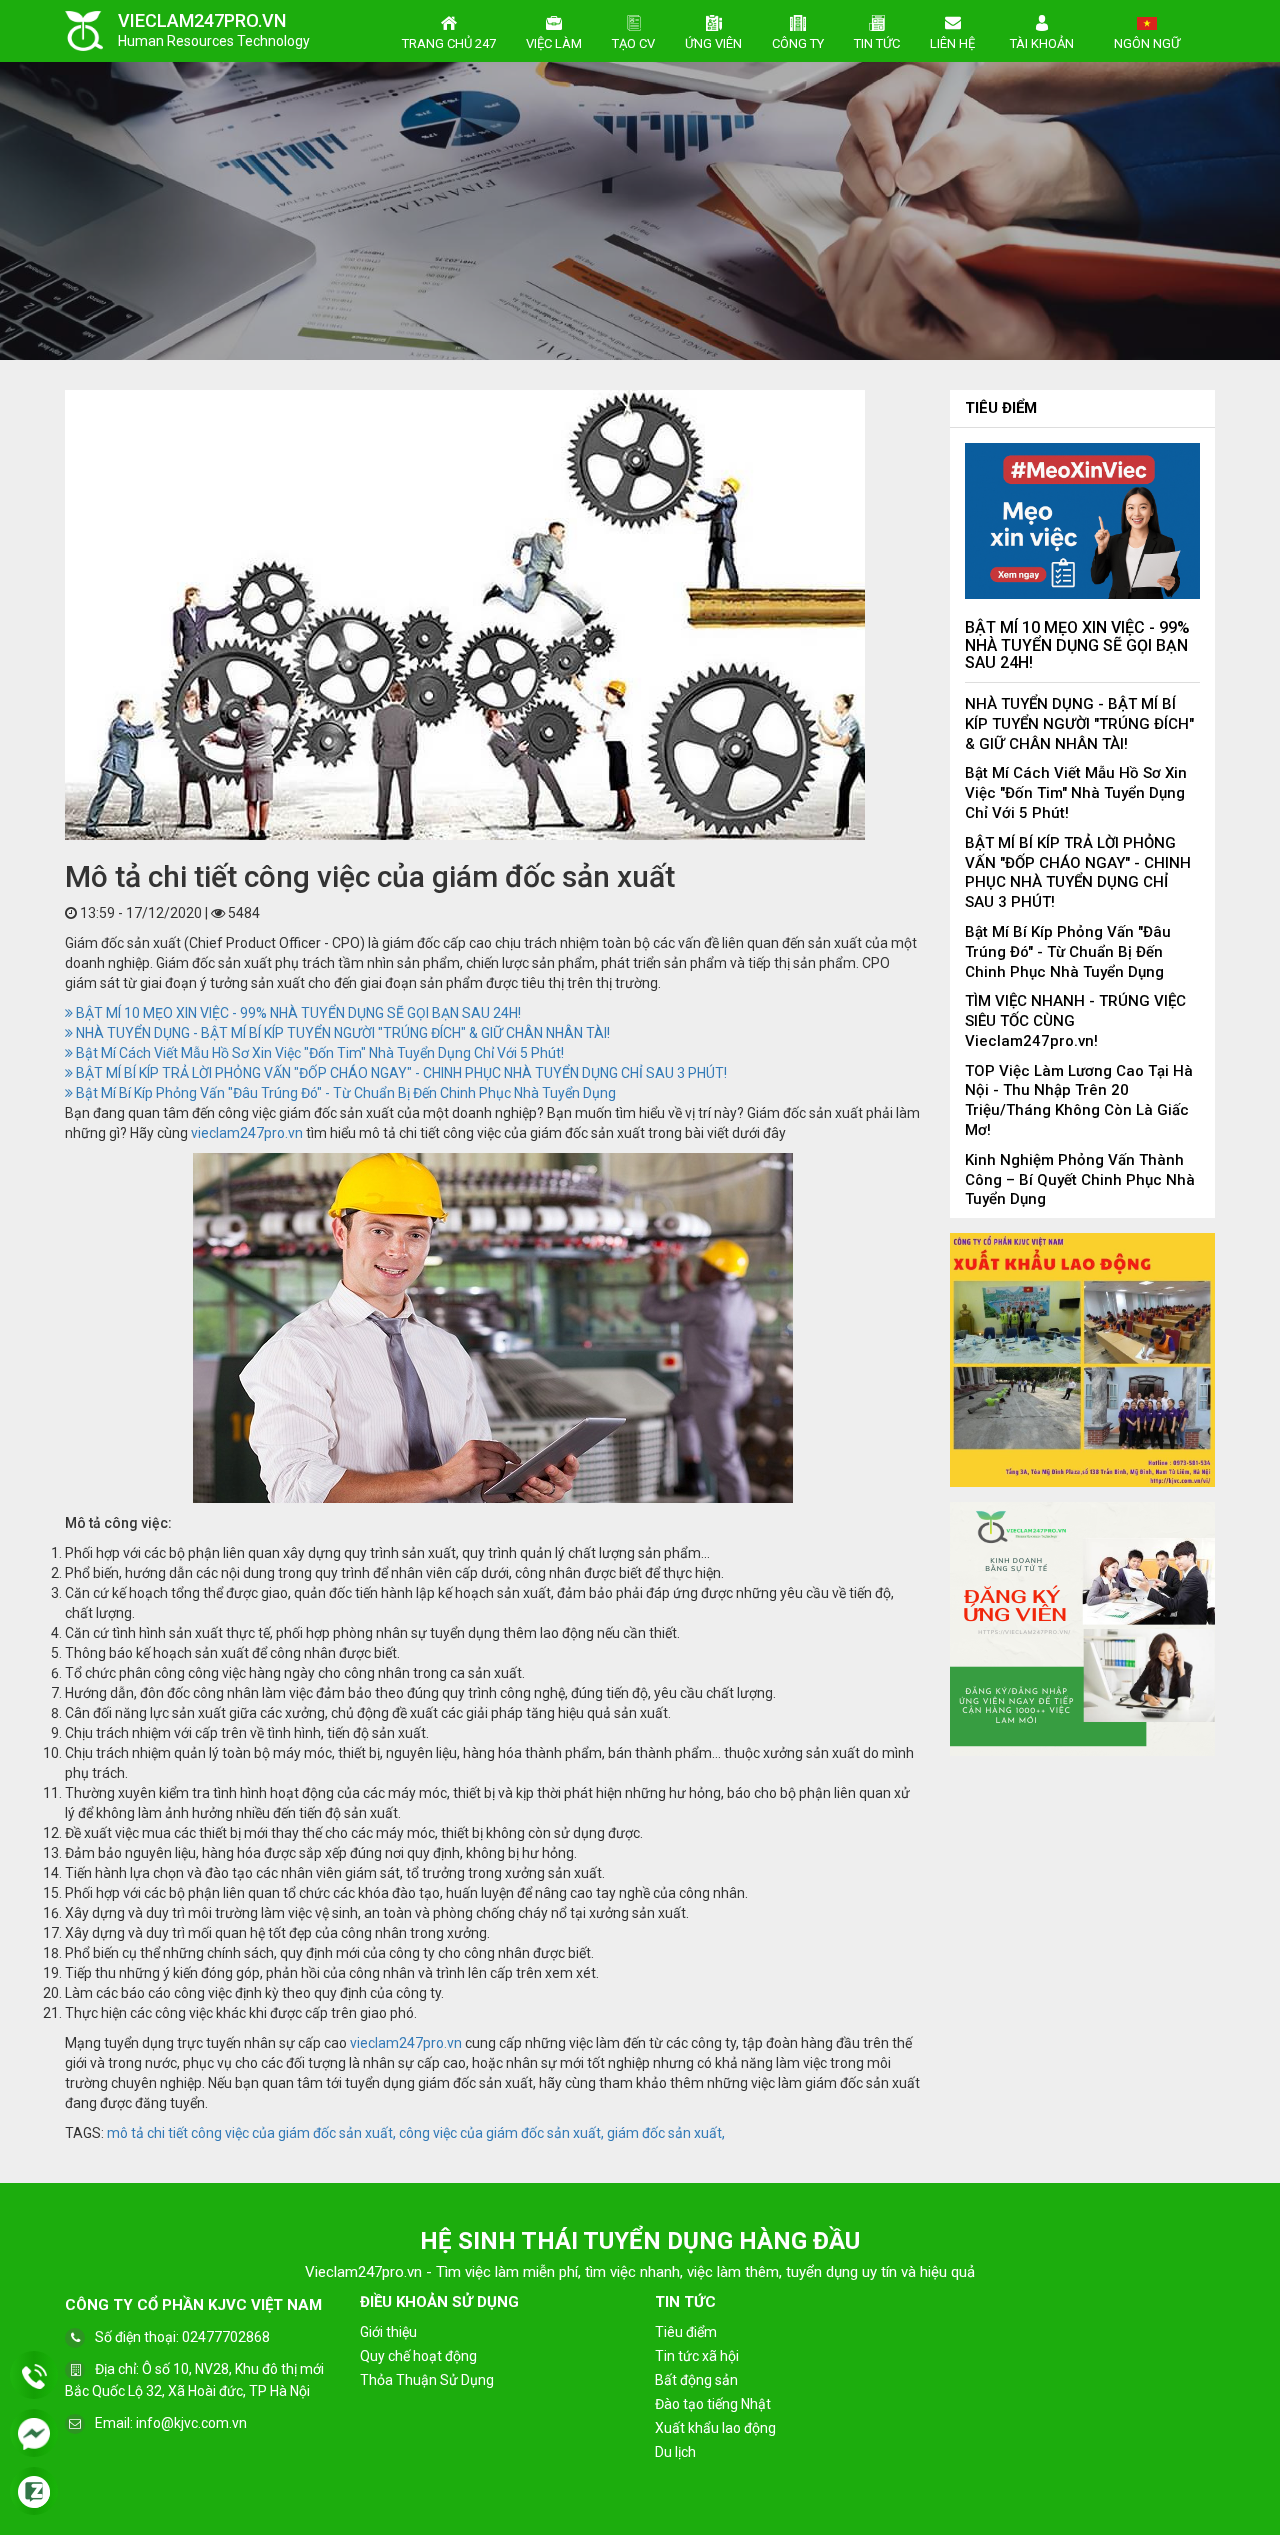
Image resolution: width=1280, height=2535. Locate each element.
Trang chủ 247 (449, 43)
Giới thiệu (388, 2332)
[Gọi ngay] (34, 2377)
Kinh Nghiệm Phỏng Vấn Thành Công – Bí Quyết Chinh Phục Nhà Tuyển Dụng (1080, 1180)
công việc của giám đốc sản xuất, (501, 2133)
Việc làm (554, 43)
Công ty (798, 43)
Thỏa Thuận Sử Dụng (427, 2380)
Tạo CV (633, 43)
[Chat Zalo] (34, 2493)
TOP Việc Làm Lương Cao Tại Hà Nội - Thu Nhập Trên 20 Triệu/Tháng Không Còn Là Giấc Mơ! (1079, 1100)
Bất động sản (696, 2380)
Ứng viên (713, 43)
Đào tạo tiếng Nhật (713, 2404)
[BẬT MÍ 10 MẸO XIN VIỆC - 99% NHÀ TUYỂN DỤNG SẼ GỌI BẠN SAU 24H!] (1082, 520)
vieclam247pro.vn (247, 1133)
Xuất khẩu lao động (715, 2428)
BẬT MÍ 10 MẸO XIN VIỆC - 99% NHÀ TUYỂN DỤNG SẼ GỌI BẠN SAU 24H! (297, 1013)
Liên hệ (952, 43)
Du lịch (675, 2452)
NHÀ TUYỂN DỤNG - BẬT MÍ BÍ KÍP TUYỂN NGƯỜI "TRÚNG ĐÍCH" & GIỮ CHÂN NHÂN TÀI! (341, 1033)
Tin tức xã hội (697, 2356)
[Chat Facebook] (34, 2435)
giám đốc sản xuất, (666, 2133)
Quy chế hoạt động (418, 2356)
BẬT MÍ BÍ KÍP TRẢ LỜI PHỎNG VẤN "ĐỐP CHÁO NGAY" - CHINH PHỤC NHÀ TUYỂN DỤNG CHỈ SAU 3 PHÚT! (400, 1073)
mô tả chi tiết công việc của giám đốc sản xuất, (251, 2133)
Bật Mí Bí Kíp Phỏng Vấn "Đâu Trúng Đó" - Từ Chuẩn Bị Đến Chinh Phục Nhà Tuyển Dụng (344, 1093)
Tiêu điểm (1001, 408)
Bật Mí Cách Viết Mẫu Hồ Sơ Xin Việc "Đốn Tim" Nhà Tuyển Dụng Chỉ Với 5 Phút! (318, 1053)
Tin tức (877, 43)
